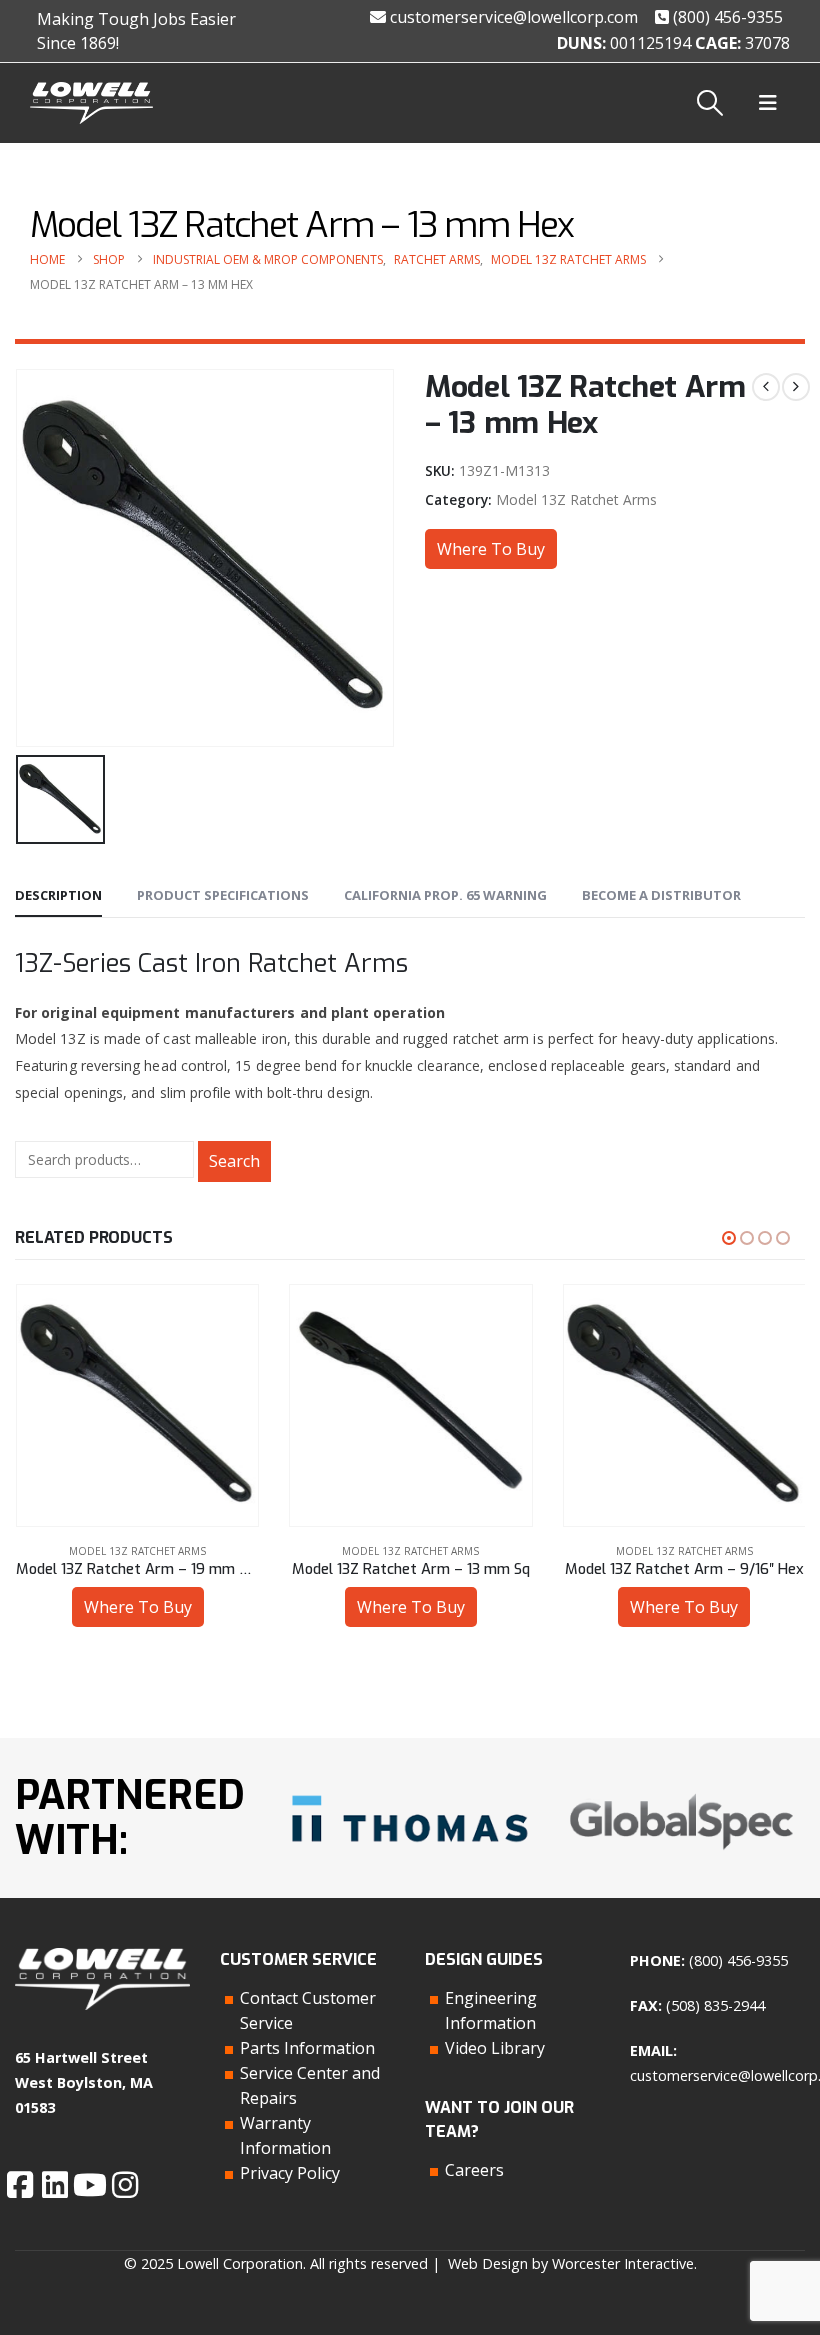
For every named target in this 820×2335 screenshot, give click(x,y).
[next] (796, 387)
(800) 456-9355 (726, 17)
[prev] (766, 387)
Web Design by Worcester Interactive (571, 2263)
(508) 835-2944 (715, 2005)
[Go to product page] (136, 1405)
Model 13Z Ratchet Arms (576, 499)
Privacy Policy (290, 2173)
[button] (710, 103)
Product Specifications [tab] (223, 895)
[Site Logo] (91, 103)
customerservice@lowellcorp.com (512, 17)
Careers (474, 2170)
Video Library (495, 2048)
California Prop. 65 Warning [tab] (445, 895)
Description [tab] (58, 895)
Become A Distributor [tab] (661, 895)
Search (234, 1161)
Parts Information (307, 2048)
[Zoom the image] (409, 1790)
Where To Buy (491, 549)
